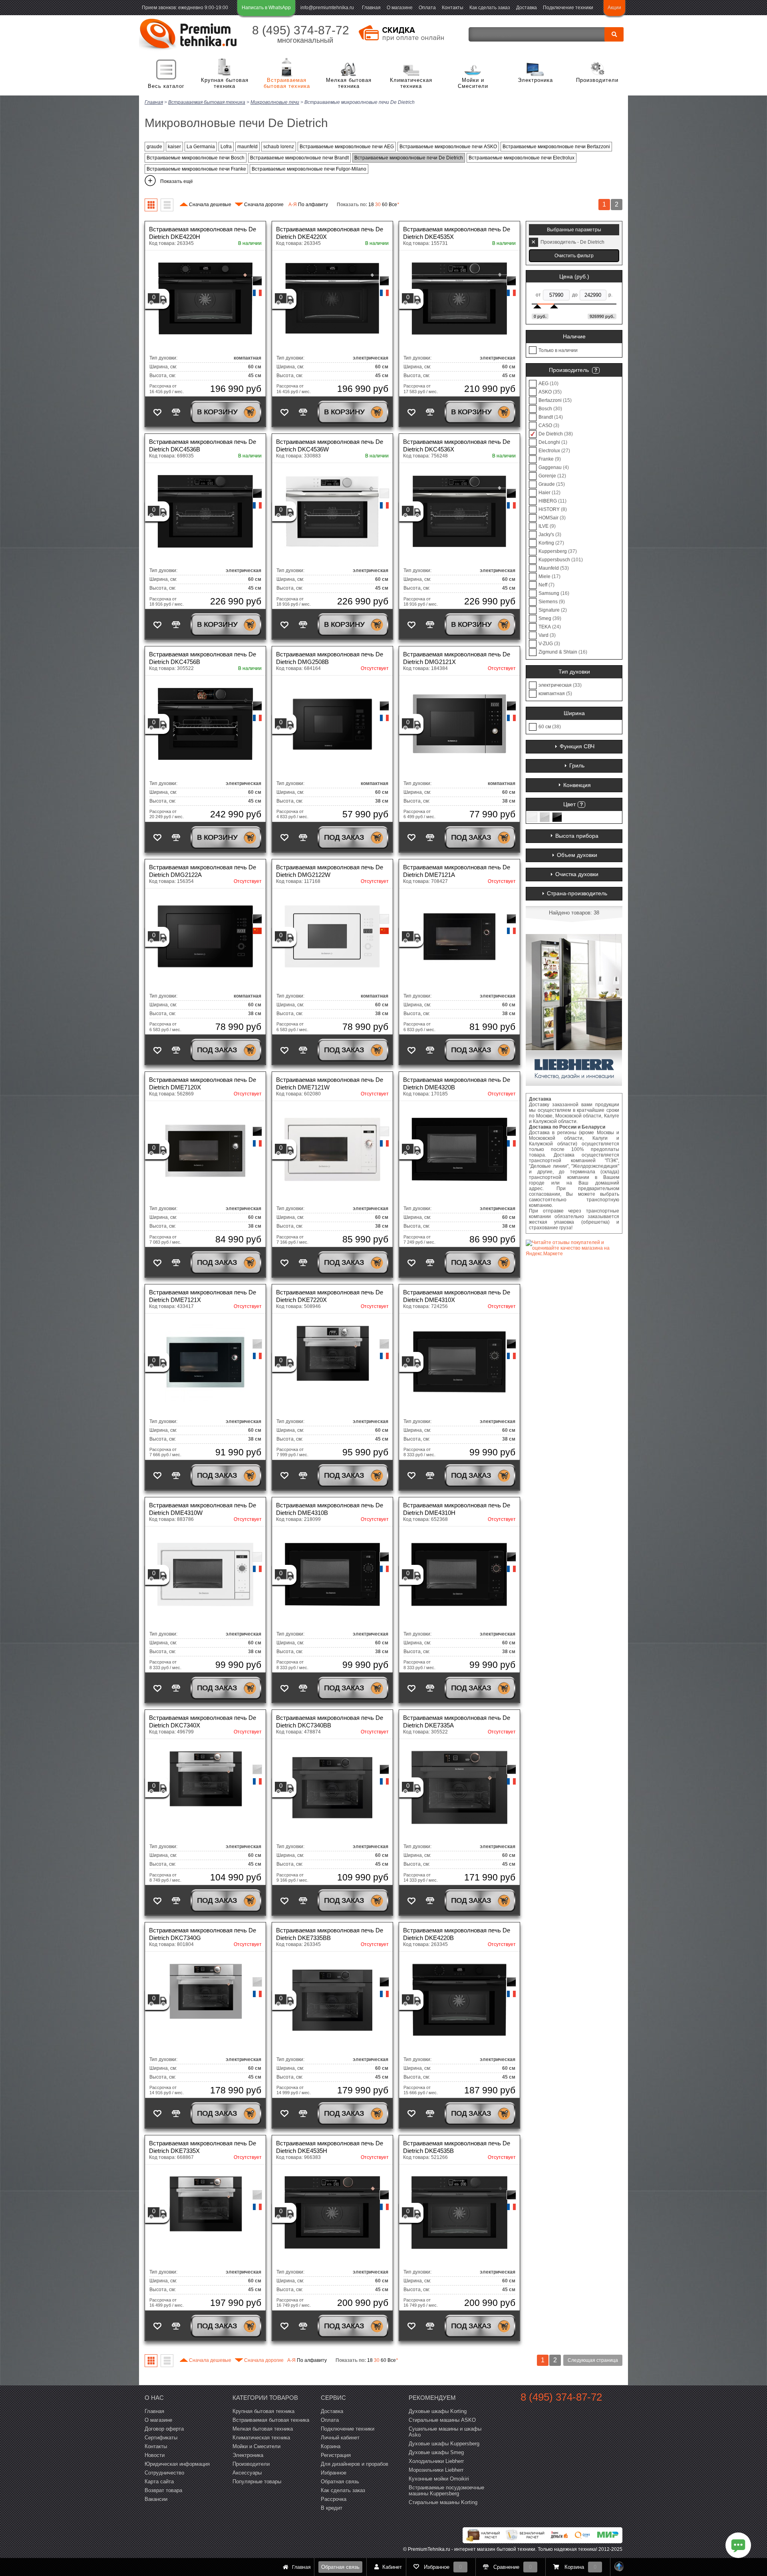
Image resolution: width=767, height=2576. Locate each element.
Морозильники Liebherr (436, 2470)
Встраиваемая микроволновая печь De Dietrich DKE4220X (330, 233)
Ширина (574, 713)
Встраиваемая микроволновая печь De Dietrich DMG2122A (203, 871)
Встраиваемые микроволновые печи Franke (196, 169)
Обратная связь (340, 2567)
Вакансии (156, 2499)
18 (371, 205)
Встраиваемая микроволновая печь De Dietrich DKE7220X (330, 1296)
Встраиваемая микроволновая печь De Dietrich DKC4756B (203, 658)
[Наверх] (619, 2567)
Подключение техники (568, 8)
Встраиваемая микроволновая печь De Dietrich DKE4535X (457, 233)
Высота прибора (577, 836)
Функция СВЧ (577, 746)
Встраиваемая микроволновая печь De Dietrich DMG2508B (330, 658)
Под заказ (344, 837)
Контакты (453, 8)
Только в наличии (558, 350)
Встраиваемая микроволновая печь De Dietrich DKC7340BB (330, 1721)
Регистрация (336, 2455)
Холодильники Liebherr (436, 2461)
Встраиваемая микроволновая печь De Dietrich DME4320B (457, 1083)
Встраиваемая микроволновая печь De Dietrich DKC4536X (457, 445)
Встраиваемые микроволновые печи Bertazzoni (556, 147)
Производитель (569, 370)
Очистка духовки (577, 874)
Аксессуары (247, 2473)
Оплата (427, 8)
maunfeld (247, 147)
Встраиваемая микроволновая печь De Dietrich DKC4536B (203, 445)
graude (154, 147)
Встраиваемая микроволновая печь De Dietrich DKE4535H (330, 2147)
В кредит (332, 2508)
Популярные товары (257, 2482)
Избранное (334, 2473)
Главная (371, 8)
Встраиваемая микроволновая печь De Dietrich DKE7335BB (330, 1934)
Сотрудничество (164, 2473)
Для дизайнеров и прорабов (355, 2464)
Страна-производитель (577, 893)
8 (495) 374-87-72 (301, 30)
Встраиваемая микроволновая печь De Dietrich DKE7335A (457, 1721)
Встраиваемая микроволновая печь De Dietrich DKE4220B (457, 1934)
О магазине (400, 8)
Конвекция (577, 785)
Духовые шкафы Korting (438, 2411)
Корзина (331, 2446)
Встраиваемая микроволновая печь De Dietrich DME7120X (203, 1083)
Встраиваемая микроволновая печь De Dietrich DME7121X (203, 1296)
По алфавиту (308, 205)
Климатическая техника (411, 83)
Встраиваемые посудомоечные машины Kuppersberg (446, 2491)
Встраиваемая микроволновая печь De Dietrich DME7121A (457, 871)
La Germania (201, 147)
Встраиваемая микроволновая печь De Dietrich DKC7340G (203, 1934)
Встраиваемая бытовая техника (287, 83)
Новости (155, 2455)
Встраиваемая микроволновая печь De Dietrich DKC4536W (330, 445)
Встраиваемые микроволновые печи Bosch (196, 158)
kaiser (174, 147)
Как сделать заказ (490, 8)
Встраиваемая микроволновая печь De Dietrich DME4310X (457, 1296)
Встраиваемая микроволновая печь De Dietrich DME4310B (330, 1509)
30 (378, 205)
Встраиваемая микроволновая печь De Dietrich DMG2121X (457, 658)
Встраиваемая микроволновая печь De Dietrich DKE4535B (457, 2147)
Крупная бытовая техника (225, 83)
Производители (597, 80)
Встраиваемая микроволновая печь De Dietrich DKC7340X (203, 1721)
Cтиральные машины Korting (443, 2502)
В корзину (217, 412)
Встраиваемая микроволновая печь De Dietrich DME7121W (330, 1083)
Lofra (226, 147)
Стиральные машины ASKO (442, 2420)
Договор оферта (164, 2429)
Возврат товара (163, 2490)
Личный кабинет (340, 2438)
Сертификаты (161, 2438)
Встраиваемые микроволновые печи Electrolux (522, 158)
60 (385, 205)
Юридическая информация (177, 2464)
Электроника (535, 80)
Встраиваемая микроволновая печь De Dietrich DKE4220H (203, 233)
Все (394, 205)
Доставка (527, 8)
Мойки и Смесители (473, 83)
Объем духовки (577, 855)
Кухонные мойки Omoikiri (439, 2479)
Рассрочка (334, 2499)
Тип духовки (574, 672)
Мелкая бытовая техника (349, 83)
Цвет (569, 804)
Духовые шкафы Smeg (436, 2452)
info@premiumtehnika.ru (327, 8)
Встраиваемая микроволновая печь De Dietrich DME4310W (203, 1509)
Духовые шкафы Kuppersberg (444, 2444)
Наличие (574, 336)
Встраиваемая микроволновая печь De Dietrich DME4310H (457, 1509)
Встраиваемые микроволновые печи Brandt (299, 158)
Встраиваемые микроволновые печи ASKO (448, 147)
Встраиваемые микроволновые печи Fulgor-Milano (309, 169)
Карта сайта (159, 2482)
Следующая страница (593, 2360)
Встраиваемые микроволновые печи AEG (347, 147)
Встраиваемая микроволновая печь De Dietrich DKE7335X (203, 2147)
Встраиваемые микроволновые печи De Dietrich (409, 158)
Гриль (577, 765)
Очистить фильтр (574, 256)
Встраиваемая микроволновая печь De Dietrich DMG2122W (330, 871)
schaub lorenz (279, 147)
